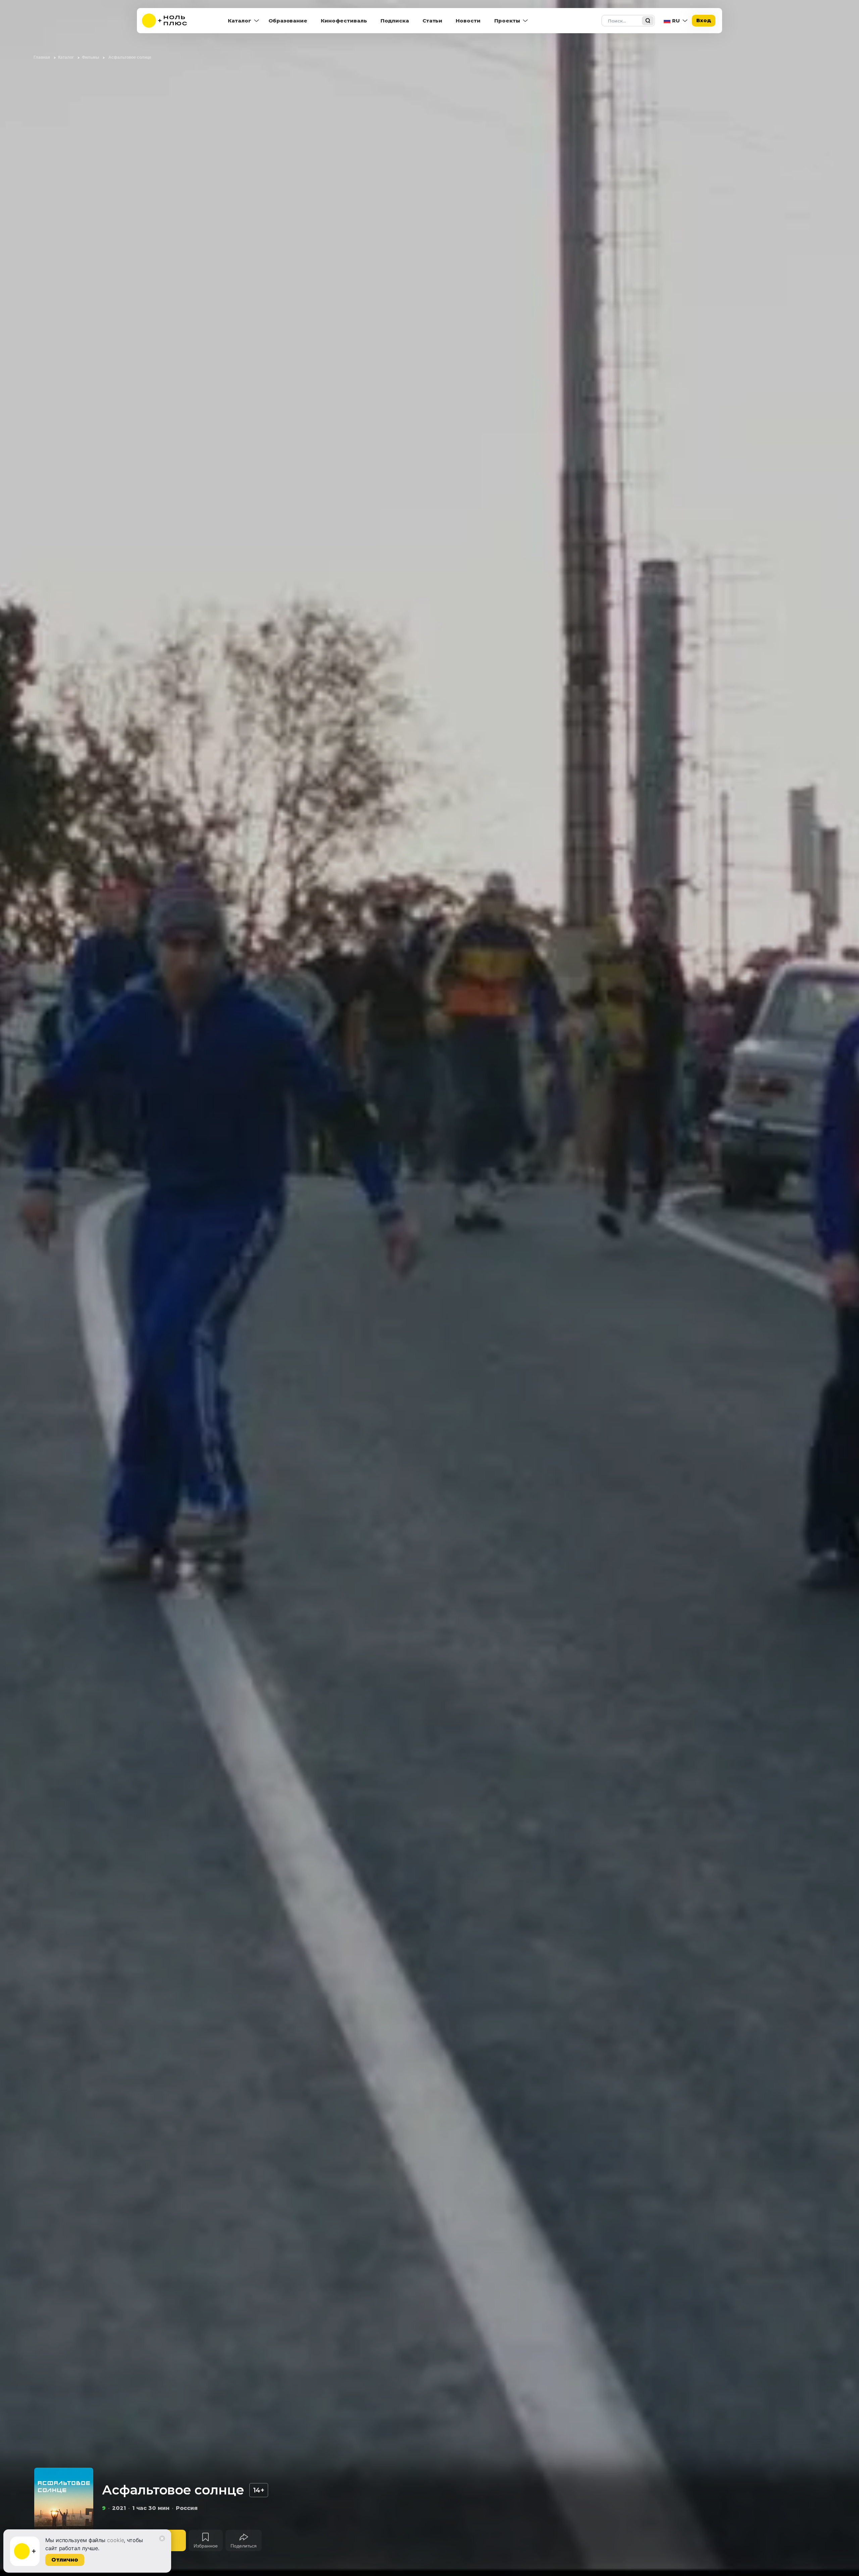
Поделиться (244, 2546)
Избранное (206, 2546)
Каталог (240, 21)
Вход (704, 20)
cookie (115, 2540)
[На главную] (169, 21)
